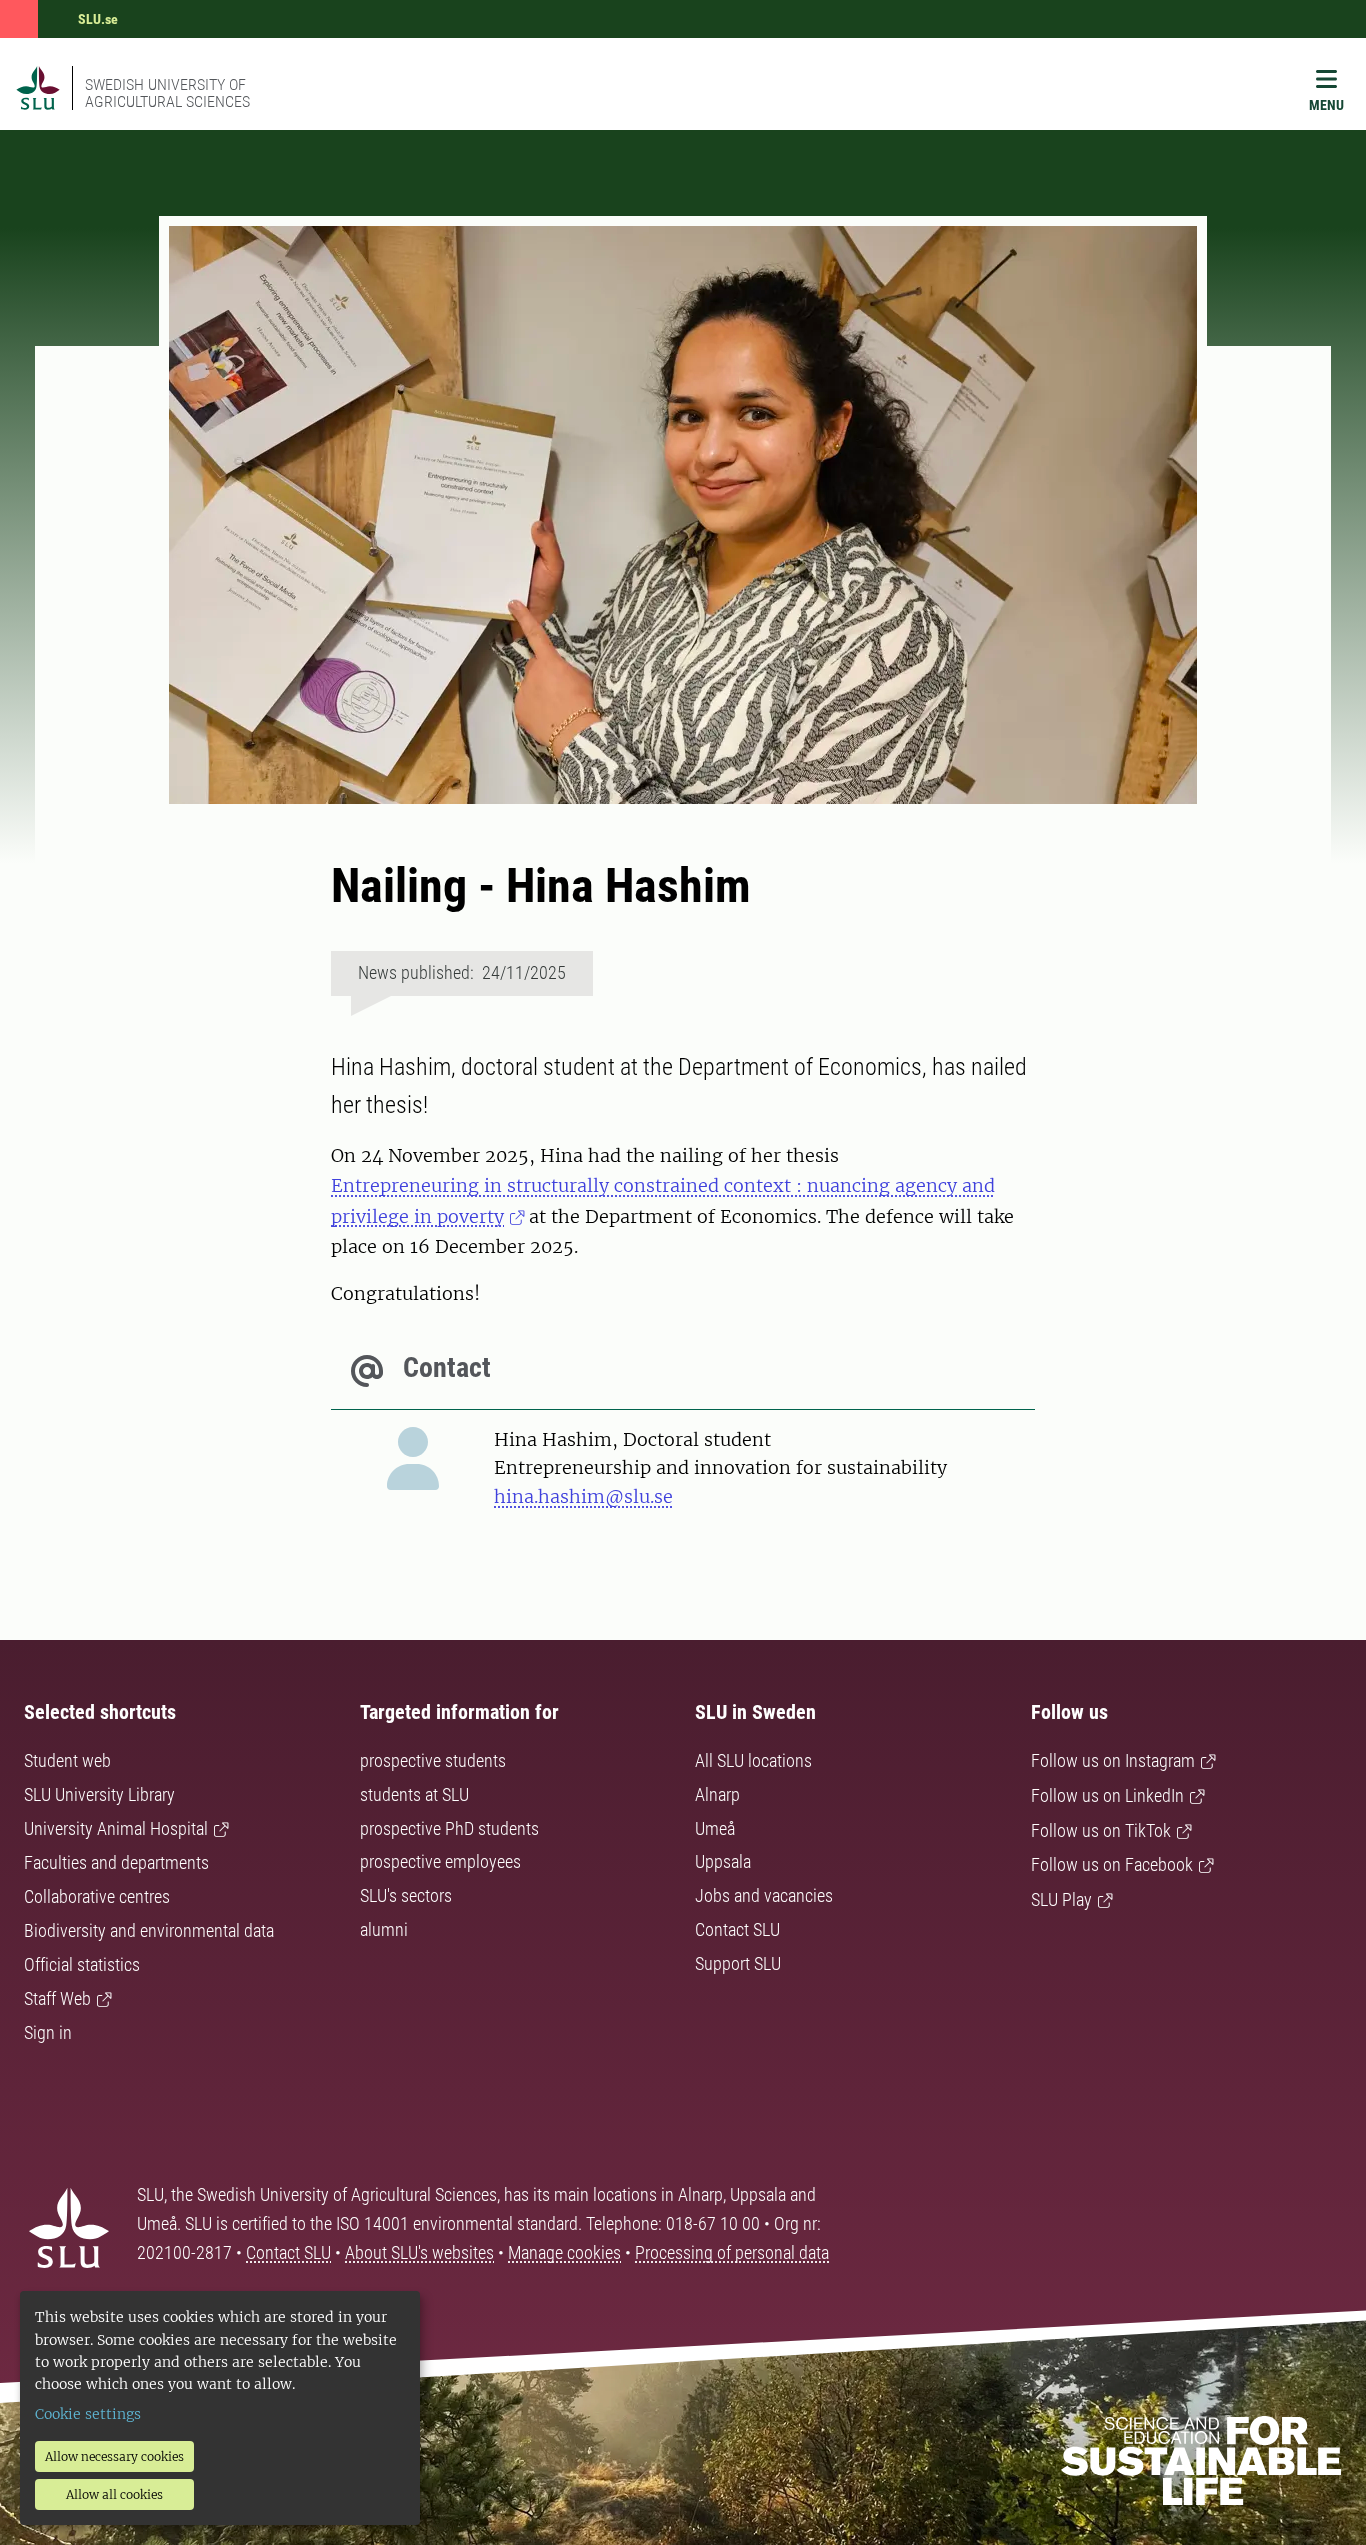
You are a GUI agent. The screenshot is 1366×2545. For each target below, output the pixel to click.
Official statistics (82, 1964)
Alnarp (717, 1794)
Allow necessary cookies (114, 2456)
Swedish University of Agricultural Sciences (167, 93)
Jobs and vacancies (764, 1895)
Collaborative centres (97, 1896)
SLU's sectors (406, 1895)
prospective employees (440, 1861)
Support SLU (738, 1963)
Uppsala (723, 1861)
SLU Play (1061, 1899)
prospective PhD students (449, 1828)
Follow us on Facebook (1112, 1864)
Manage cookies (564, 2252)
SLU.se (98, 19)
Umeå (715, 1828)
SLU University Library (99, 1794)
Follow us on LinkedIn (1107, 1795)
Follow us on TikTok (1101, 1830)
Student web (67, 1760)
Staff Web (57, 1998)
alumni (384, 1929)
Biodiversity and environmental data (149, 1930)
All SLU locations (753, 1760)
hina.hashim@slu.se (583, 1496)
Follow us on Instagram (1113, 1760)
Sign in (48, 2032)
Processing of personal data (732, 2252)
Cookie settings (88, 2414)
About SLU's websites (419, 2252)
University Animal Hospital (116, 1828)
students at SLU (414, 1794)
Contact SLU (737, 1929)
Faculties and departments (116, 1862)
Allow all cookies (114, 2494)
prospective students (433, 1760)
